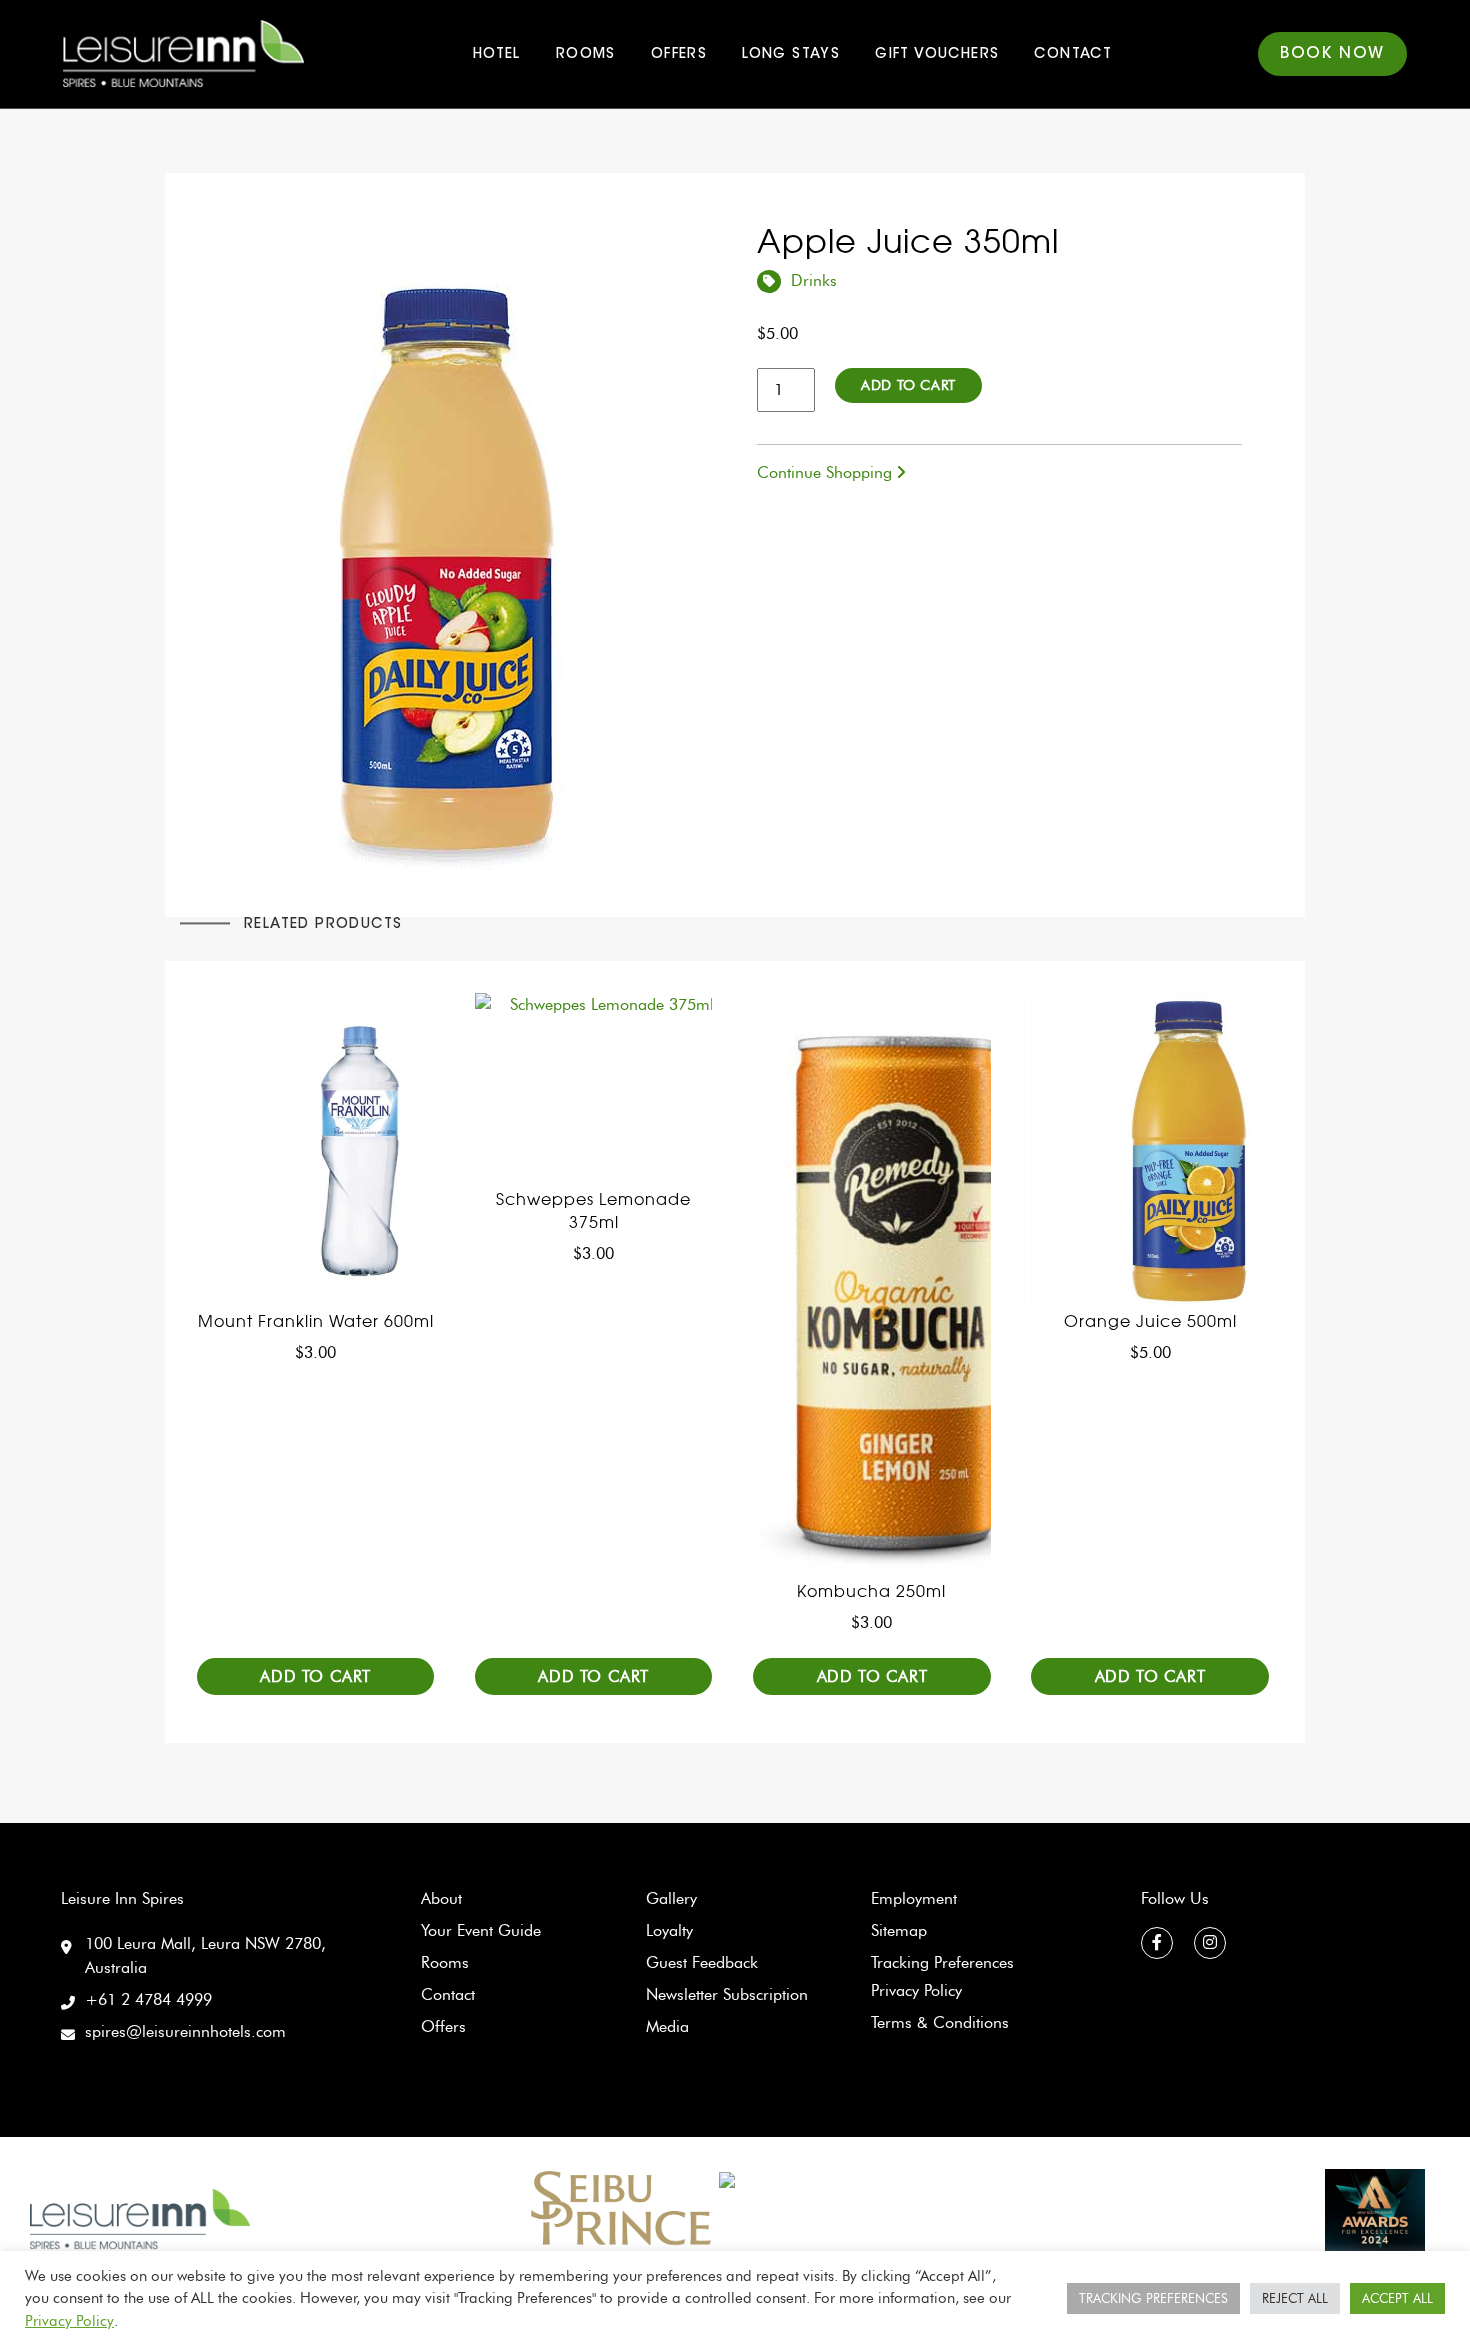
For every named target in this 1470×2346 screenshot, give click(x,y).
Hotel (497, 55)
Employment (914, 1898)
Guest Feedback (702, 1962)
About (441, 1898)
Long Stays (791, 55)
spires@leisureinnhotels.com (185, 2031)
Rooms (586, 55)
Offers (679, 55)
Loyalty (669, 1930)
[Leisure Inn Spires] (140, 2217)
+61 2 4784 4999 (148, 1999)
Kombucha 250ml (871, 1591)
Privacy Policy (916, 1990)
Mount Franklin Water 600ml (316, 1321)
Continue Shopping (827, 472)
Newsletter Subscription (727, 1994)
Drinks (814, 280)
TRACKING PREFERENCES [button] (1153, 2298)
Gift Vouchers (937, 55)
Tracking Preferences (942, 1962)
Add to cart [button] (315, 1676)
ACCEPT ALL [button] (1397, 2298)
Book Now (1332, 54)
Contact (1073, 55)
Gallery (671, 1898)
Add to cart (908, 385)
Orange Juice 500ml (1150, 1321)
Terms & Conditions (940, 2022)
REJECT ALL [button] (1295, 2298)
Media (667, 2026)
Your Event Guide (481, 1930)
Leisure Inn (187, 54)
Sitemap (899, 1930)
